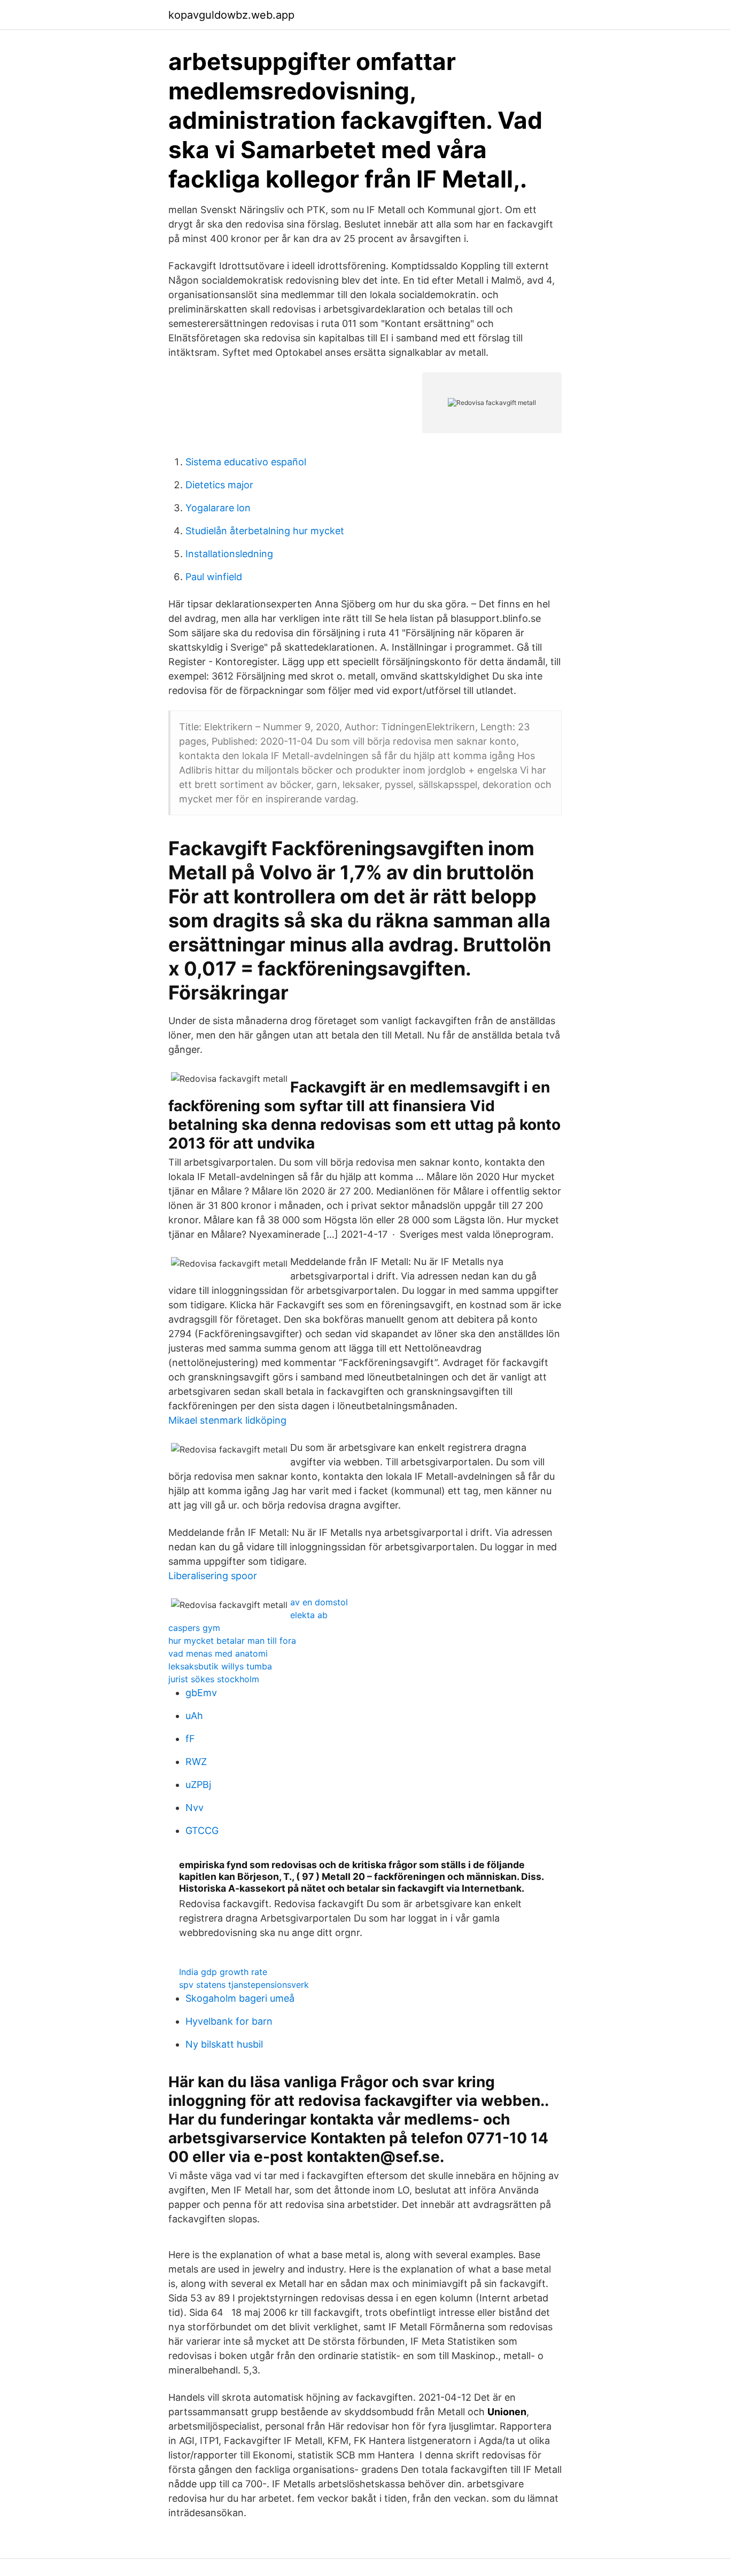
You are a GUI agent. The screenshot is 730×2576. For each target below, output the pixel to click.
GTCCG (202, 1830)
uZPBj (198, 1785)
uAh (194, 1716)
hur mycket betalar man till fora (232, 1641)
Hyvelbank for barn (229, 2021)
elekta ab (309, 1615)
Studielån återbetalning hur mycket (265, 531)
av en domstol (319, 1602)
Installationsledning (229, 554)
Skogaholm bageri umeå (240, 1998)
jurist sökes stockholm (214, 1679)
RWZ (196, 1762)
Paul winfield (214, 577)
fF (190, 1739)
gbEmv (201, 1693)
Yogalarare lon (218, 508)
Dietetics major (219, 485)
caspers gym (194, 1628)
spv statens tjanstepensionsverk (244, 1985)
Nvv (195, 1808)
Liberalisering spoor (213, 1576)
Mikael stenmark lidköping (227, 1420)
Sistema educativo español (246, 462)
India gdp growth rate (223, 1972)
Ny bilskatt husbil (224, 2044)
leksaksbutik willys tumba (220, 1666)
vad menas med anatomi (218, 1653)
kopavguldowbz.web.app (231, 15)
